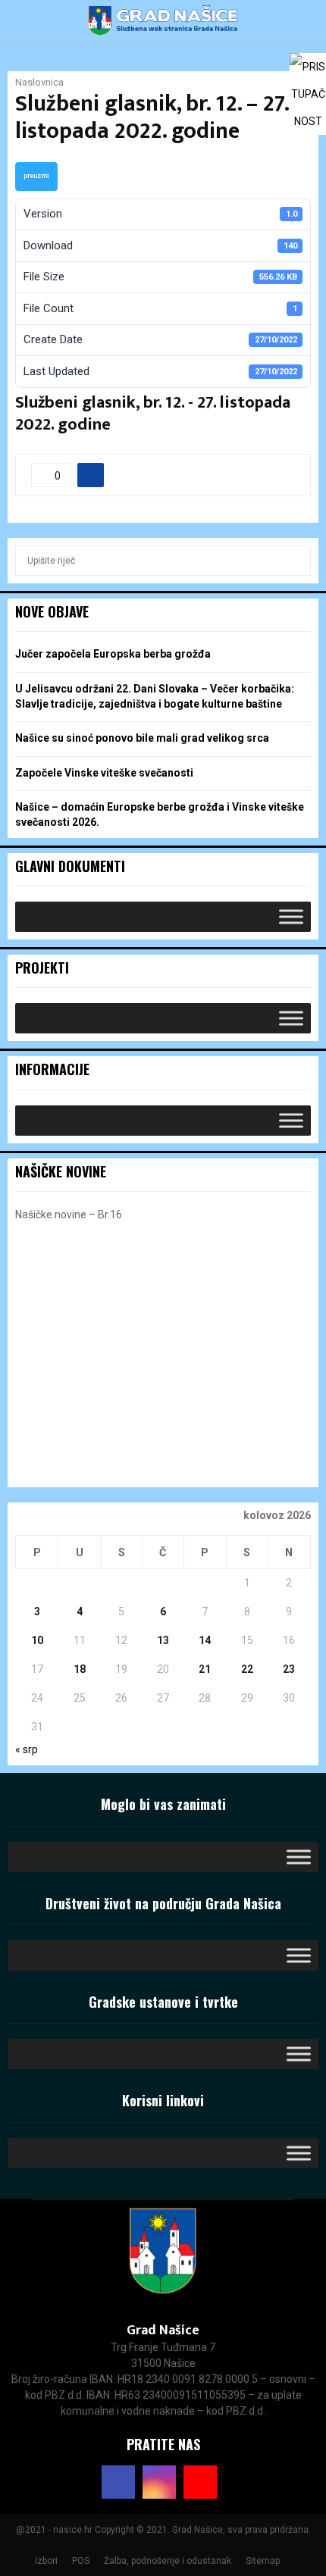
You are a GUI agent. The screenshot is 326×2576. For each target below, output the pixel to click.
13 (163, 1640)
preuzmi (36, 176)
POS (81, 2561)
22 (247, 1669)
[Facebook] (118, 2482)
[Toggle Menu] (291, 916)
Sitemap (263, 2561)
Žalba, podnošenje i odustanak (168, 2561)
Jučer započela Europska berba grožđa (113, 654)
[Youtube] (200, 2482)
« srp (27, 1749)
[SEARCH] (295, 561)
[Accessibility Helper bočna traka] (308, 71)
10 (37, 1640)
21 (205, 1669)
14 (205, 1640)
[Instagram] (159, 2482)
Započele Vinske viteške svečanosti (104, 773)
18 (80, 1669)
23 (289, 1669)
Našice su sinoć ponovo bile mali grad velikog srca (142, 738)
